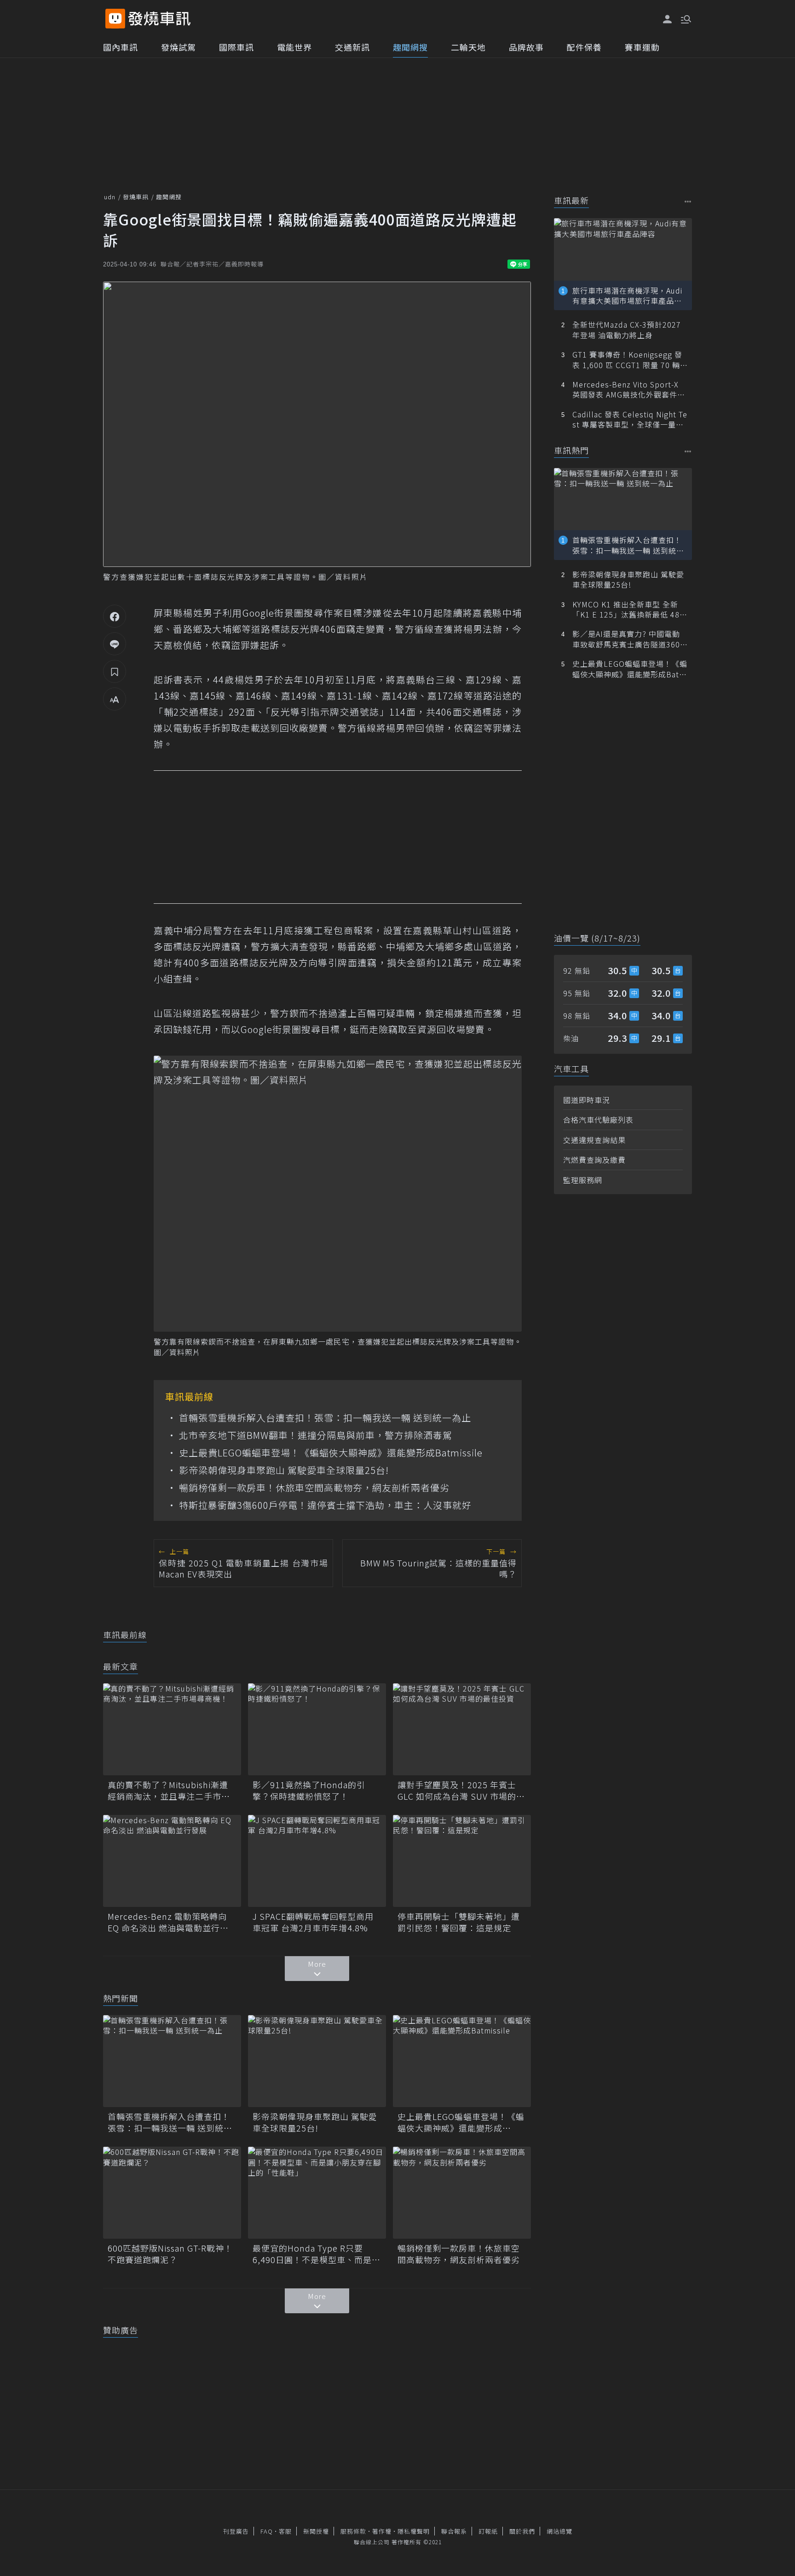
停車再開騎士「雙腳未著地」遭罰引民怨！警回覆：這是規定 (459, 1922)
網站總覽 (559, 2531)
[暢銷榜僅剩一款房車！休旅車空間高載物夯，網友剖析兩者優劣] (462, 2193)
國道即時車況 (587, 1100)
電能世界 (294, 47)
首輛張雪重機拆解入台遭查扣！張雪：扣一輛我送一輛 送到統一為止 (325, 1418)
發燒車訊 (136, 197)
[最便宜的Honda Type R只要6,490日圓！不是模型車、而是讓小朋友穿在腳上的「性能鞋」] (317, 2193)
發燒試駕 (179, 47)
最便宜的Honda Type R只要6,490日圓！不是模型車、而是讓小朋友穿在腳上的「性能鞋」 (317, 2254)
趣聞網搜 (410, 47)
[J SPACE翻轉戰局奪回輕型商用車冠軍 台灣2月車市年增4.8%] (317, 1861)
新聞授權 (316, 2531)
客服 (285, 2531)
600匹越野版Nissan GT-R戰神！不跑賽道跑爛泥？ (170, 2254)
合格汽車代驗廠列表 (598, 1120)
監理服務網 (583, 1180)
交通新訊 (352, 47)
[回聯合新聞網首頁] (115, 19)
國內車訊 (121, 47)
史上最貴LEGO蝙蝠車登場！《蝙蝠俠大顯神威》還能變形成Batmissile (331, 1453)
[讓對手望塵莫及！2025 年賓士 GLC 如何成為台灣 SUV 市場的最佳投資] (462, 1729)
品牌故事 (526, 47)
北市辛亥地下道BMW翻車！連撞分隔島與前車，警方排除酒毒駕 (316, 1435)
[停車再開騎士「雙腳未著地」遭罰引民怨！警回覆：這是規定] (462, 1861)
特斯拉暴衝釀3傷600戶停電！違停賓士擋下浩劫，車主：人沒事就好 (325, 1505)
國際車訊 (236, 47)
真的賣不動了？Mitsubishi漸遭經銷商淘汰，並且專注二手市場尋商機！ (169, 1790)
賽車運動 (642, 47)
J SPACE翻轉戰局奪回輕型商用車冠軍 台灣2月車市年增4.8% (313, 1922)
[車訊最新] (688, 201)
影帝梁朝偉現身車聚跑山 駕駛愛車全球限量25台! (284, 1470)
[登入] (668, 19)
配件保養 (584, 47)
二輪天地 (468, 47)
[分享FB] (115, 616)
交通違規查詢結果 (594, 1140)
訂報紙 (488, 2531)
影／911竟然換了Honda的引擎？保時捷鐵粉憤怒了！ (309, 1790)
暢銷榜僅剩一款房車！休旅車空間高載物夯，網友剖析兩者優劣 (314, 1488)
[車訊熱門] (688, 451)
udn (110, 197)
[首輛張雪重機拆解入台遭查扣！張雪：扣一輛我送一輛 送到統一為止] (172, 2061)
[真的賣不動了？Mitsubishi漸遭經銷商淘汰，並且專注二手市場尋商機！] (172, 1729)
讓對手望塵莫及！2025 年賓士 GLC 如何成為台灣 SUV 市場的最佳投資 (461, 1790)
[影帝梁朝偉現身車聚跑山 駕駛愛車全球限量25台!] (317, 2061)
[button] (685, 18)
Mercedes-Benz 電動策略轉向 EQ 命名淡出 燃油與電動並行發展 (168, 1922)
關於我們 (522, 2531)
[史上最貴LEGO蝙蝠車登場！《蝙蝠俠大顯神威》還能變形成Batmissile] (462, 2061)
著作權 (382, 2531)
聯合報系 (454, 2531)
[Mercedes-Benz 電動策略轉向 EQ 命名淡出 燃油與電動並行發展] (172, 1861)
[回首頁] (159, 19)
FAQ (267, 2531)
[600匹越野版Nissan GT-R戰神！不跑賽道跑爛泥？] (172, 2193)
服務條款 (353, 2531)
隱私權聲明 (414, 2531)
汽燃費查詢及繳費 (594, 1160)
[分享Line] (115, 644)
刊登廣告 (236, 2531)
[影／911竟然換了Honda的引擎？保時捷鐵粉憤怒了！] (317, 1729)
